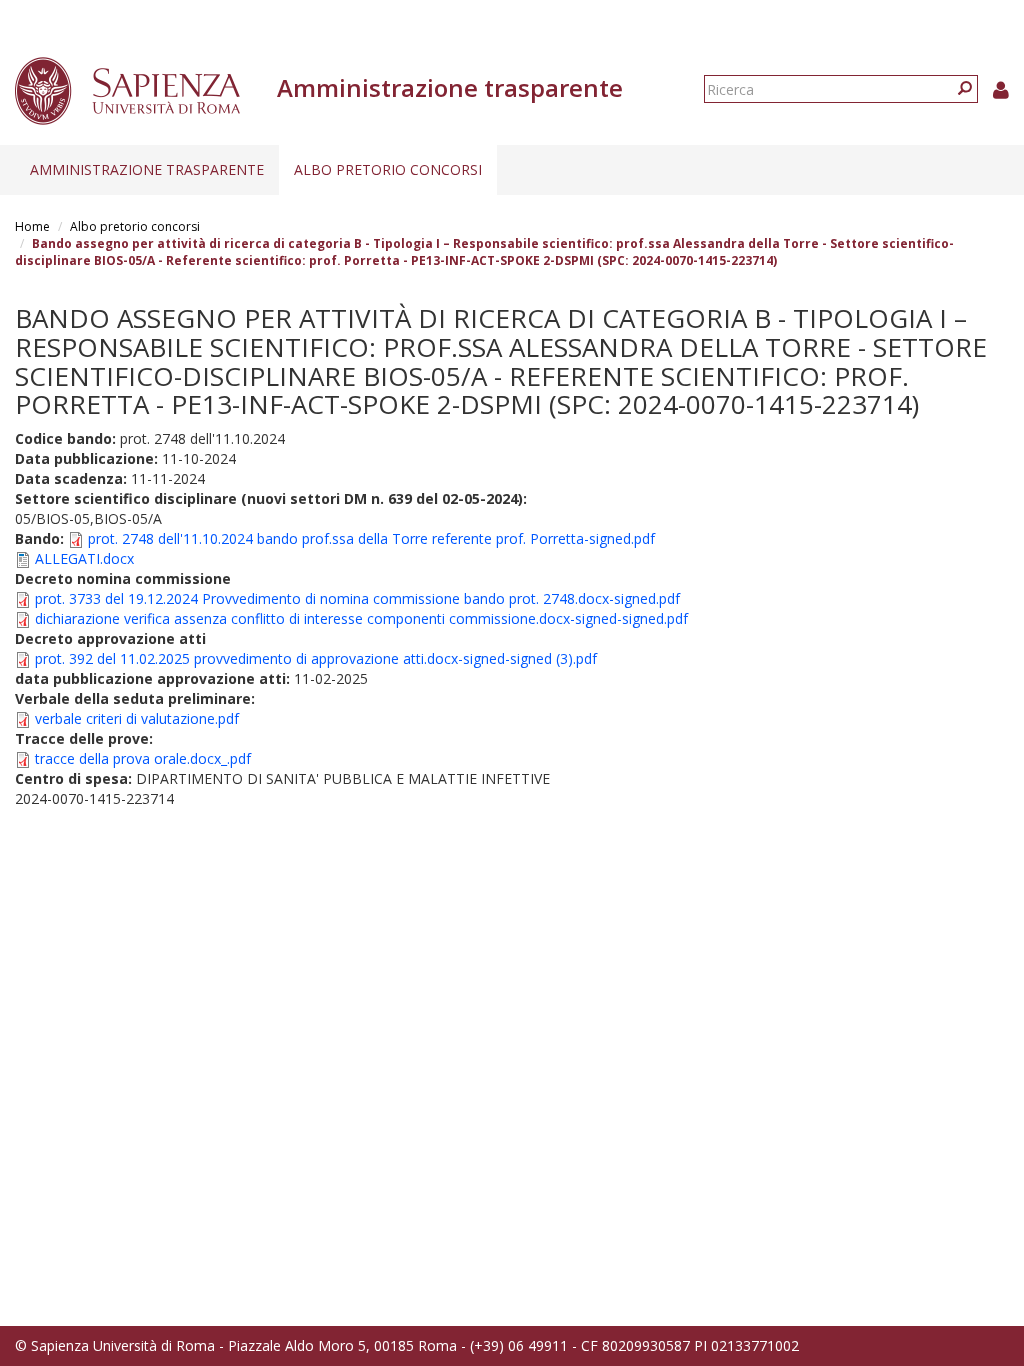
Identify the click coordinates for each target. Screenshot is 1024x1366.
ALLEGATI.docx (84, 558)
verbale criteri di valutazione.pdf (137, 718)
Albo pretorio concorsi (388, 169)
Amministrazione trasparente (147, 169)
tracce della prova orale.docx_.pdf (143, 758)
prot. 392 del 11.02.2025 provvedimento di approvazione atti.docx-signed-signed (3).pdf (316, 658)
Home (32, 226)
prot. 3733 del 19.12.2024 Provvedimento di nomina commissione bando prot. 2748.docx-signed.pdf (357, 598)
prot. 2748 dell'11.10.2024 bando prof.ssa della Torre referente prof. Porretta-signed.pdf (371, 538)
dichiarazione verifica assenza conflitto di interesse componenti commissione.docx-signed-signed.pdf (361, 618)
